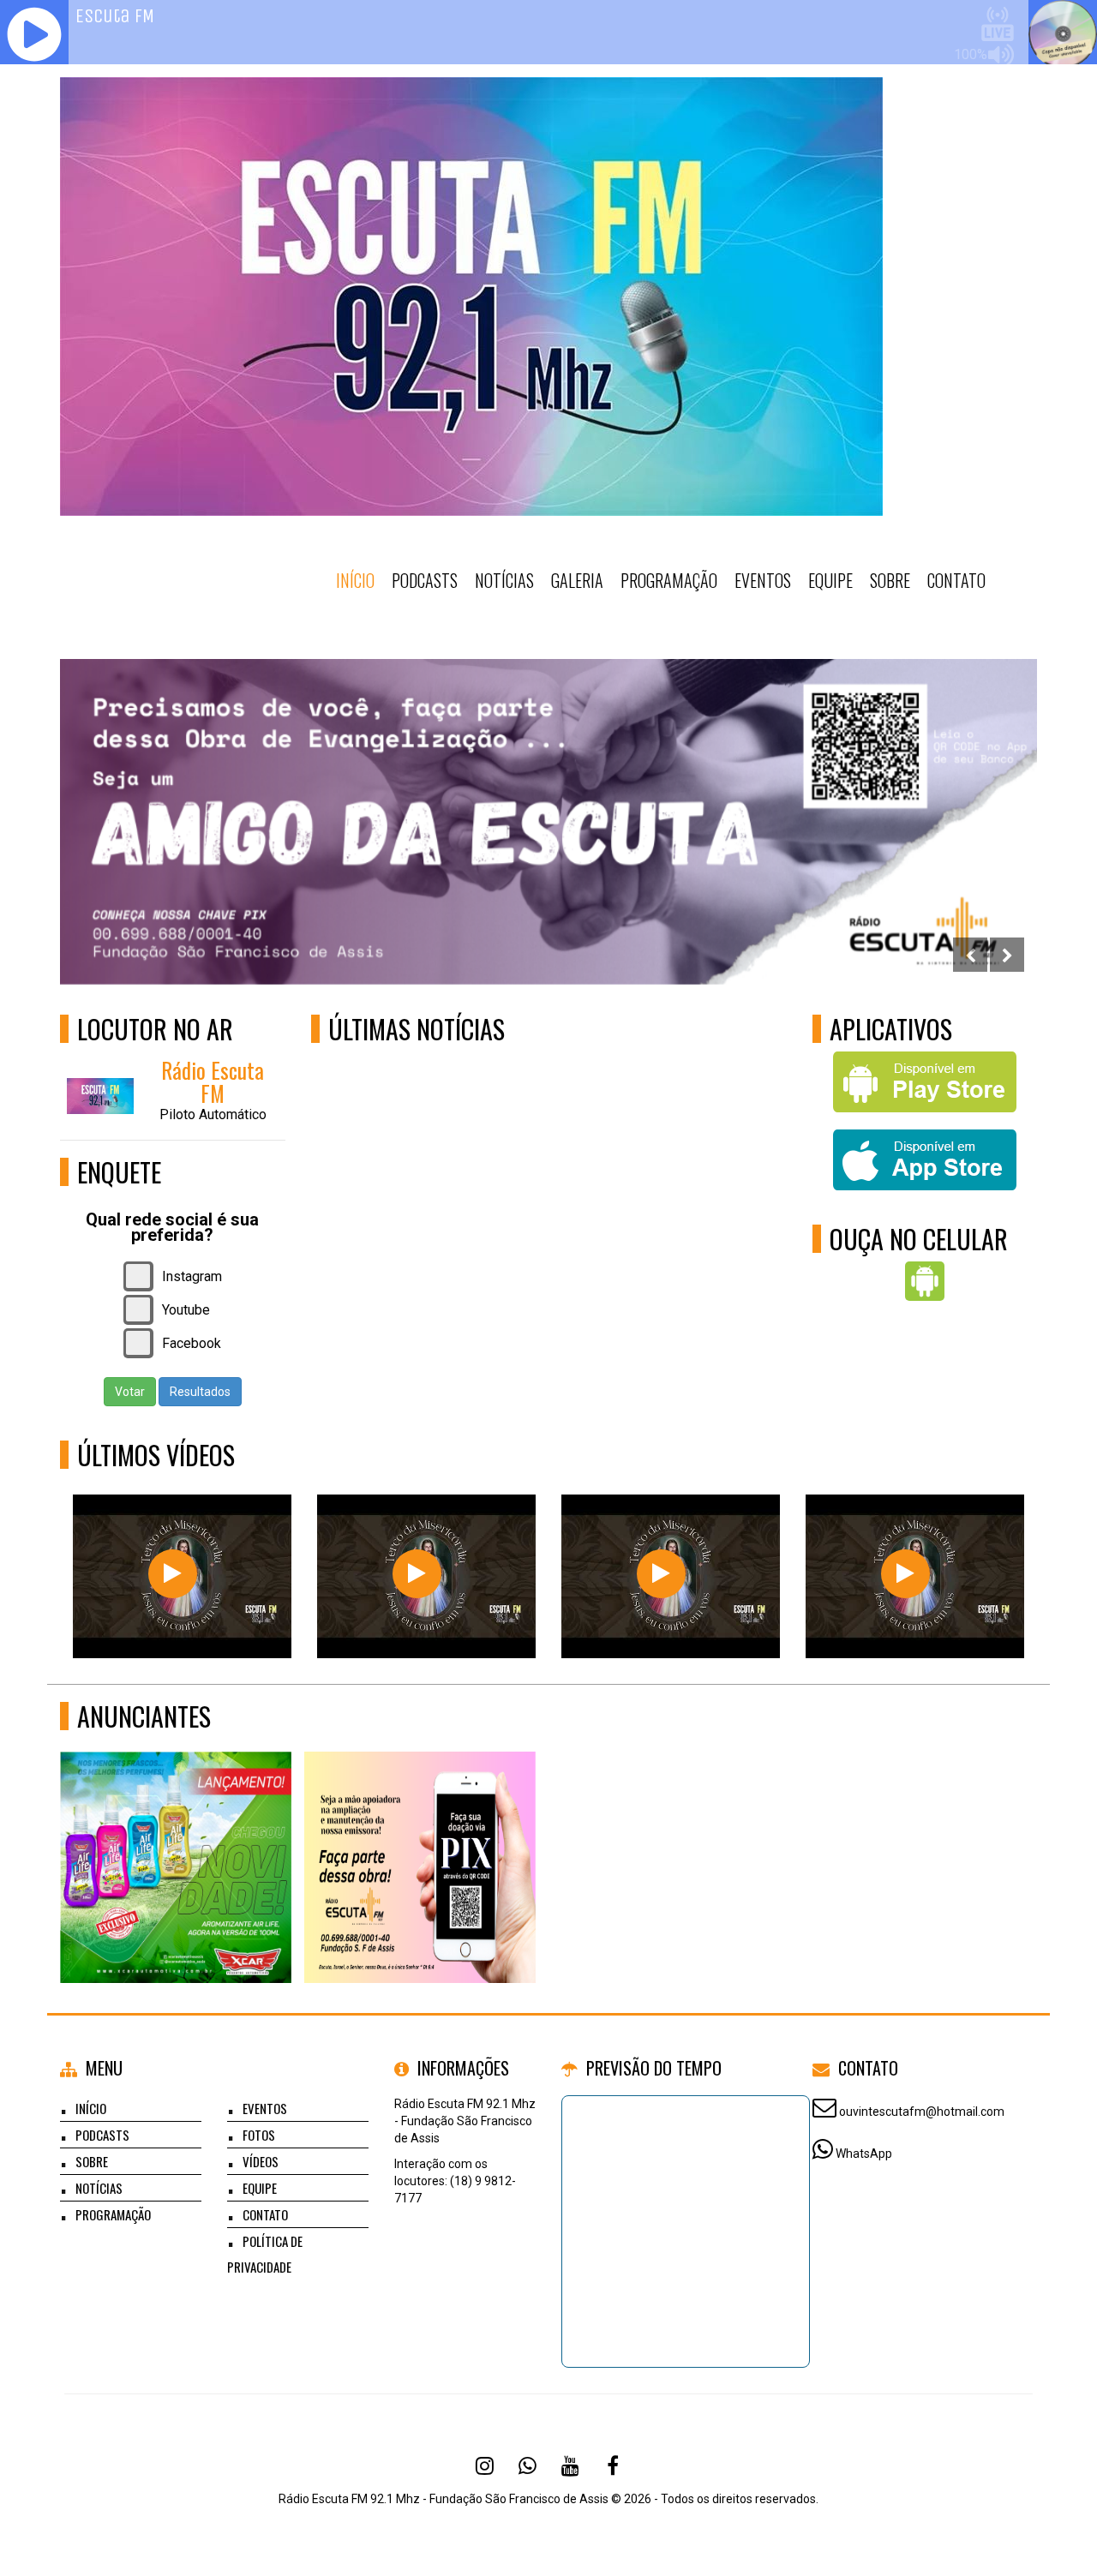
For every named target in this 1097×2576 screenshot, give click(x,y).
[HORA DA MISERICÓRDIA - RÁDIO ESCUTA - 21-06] (417, 1574)
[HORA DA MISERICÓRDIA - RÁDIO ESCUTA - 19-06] (905, 1574)
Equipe (830, 580)
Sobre (890, 580)
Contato (956, 580)
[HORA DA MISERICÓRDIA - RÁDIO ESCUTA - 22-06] (173, 1574)
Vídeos (261, 2161)
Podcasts (425, 580)
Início (355, 580)
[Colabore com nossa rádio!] (420, 1836)
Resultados (200, 1392)
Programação (669, 580)
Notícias (504, 580)
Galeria (577, 580)
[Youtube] (570, 2465)
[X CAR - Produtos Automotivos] (176, 1836)
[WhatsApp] (527, 2465)
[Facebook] (613, 2465)
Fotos (259, 2135)
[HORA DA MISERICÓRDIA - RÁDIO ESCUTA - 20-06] (661, 1574)
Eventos (763, 580)
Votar (130, 1392)
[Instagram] (484, 2465)
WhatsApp (864, 2154)
